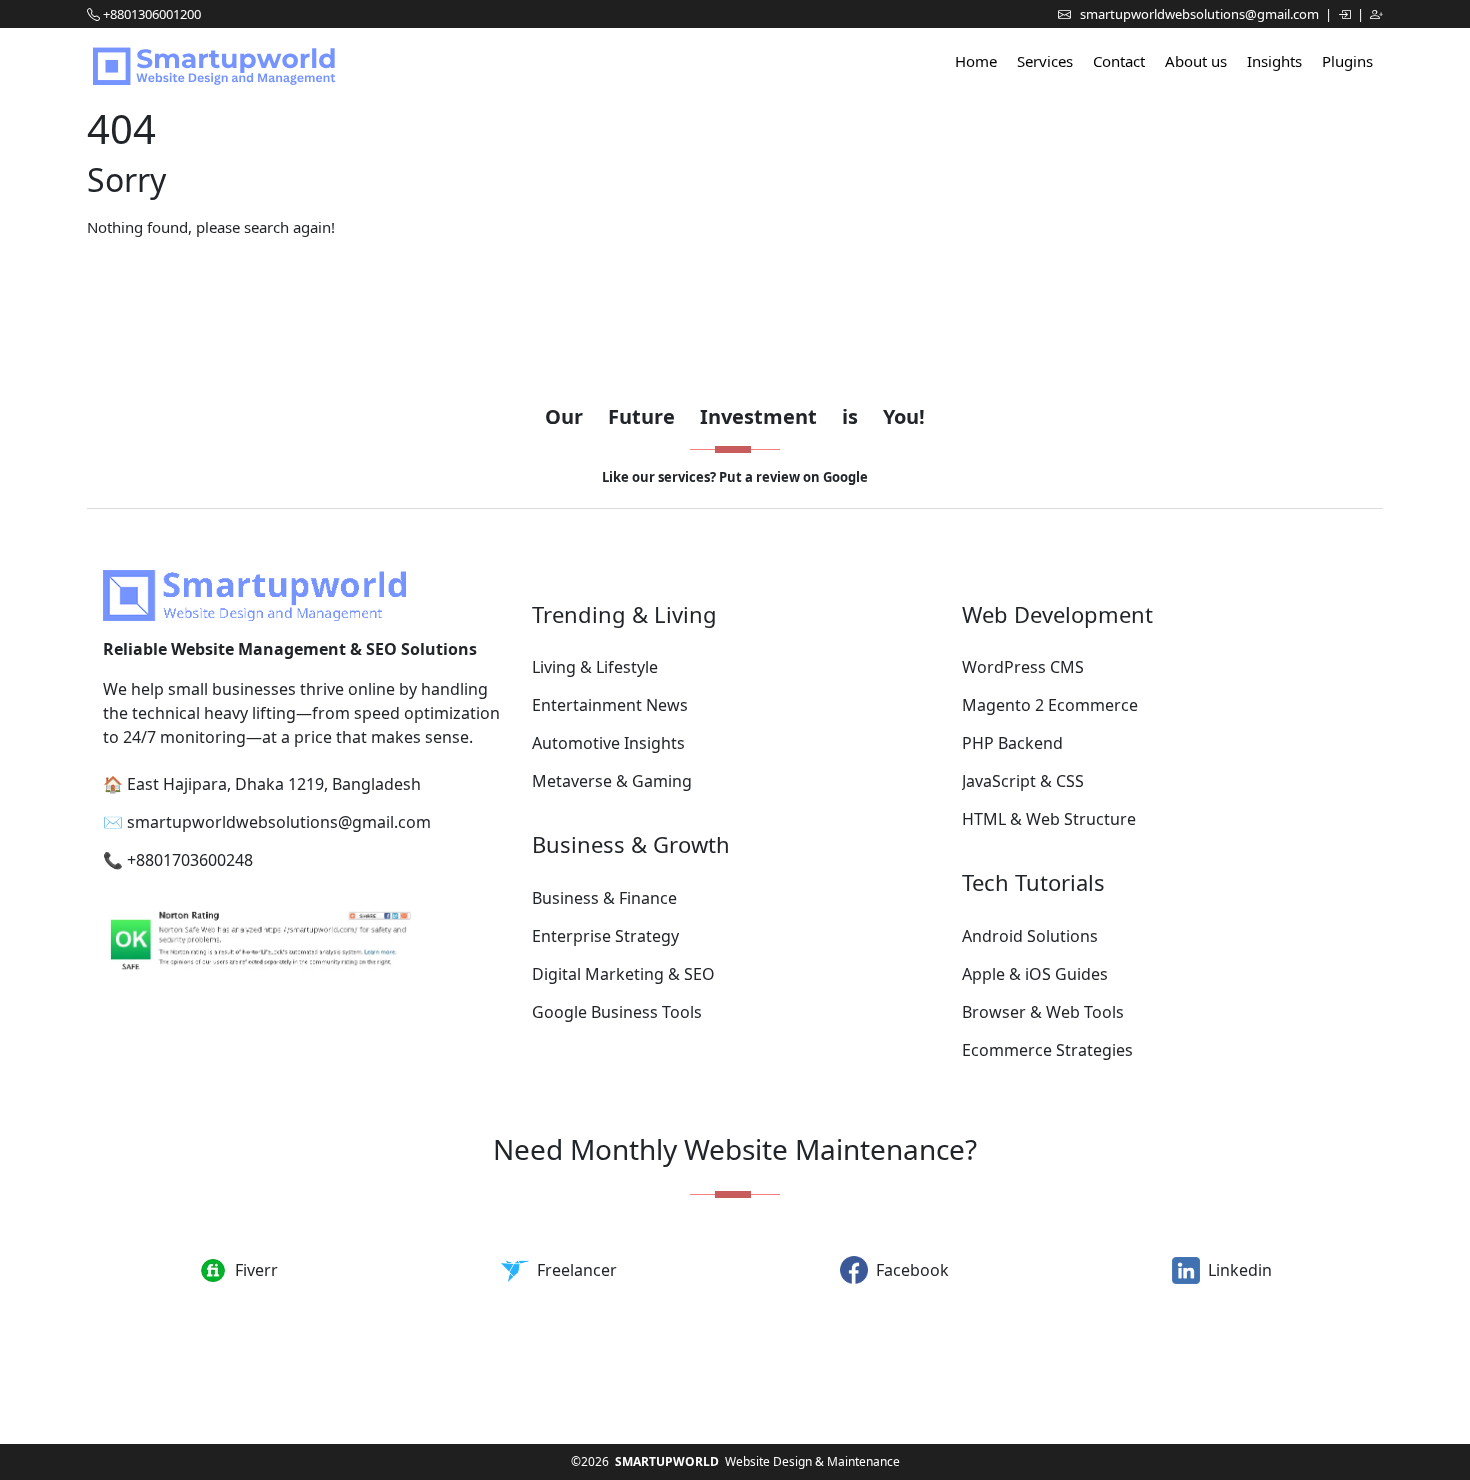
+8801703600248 (190, 860)
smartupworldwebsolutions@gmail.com (1201, 14)
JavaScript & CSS (1023, 781)
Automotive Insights (608, 743)
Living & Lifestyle (595, 667)
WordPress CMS (1023, 667)
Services (1045, 61)
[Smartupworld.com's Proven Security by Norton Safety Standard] (305, 943)
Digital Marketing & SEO (623, 974)
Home (976, 61)
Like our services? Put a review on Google (735, 477)
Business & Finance (604, 898)
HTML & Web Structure (1049, 819)
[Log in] (1346, 14)
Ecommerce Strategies (1047, 1050)
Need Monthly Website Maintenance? (735, 1149)
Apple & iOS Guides (1035, 974)
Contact (1119, 61)
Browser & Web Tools (1043, 1012)
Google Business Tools (617, 1012)
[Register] (1376, 14)
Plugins (1347, 61)
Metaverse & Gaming (612, 781)
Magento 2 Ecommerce (1050, 705)
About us (1196, 61)
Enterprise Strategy (605, 936)
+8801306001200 (152, 14)
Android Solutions (1030, 936)
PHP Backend (1012, 743)
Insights (1274, 61)
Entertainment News (610, 705)
